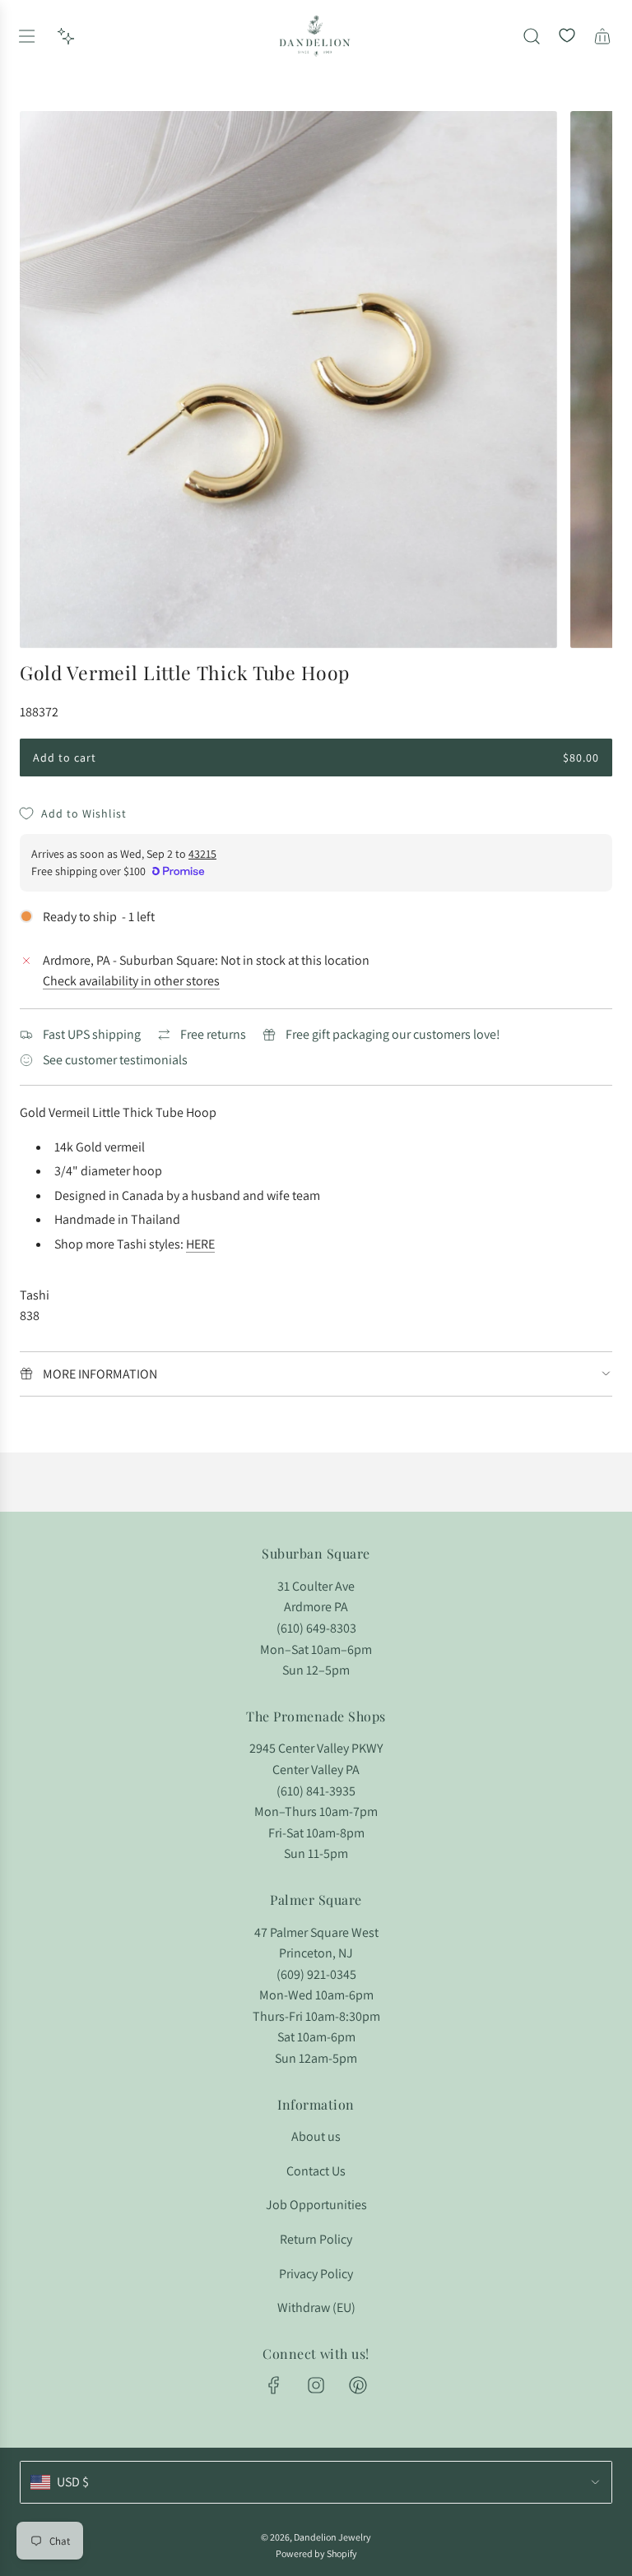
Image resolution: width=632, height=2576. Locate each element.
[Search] (532, 36)
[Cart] (602, 36)
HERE (200, 1244)
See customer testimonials (115, 1060)
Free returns (213, 1034)
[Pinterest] (358, 2385)
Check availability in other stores (131, 981)
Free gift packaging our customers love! (393, 1034)
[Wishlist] (567, 36)
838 (30, 1316)
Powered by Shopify (316, 2553)
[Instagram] (316, 2385)
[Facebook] (274, 2385)
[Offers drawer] (66, 36)
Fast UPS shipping (92, 1034)
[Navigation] (26, 36)
